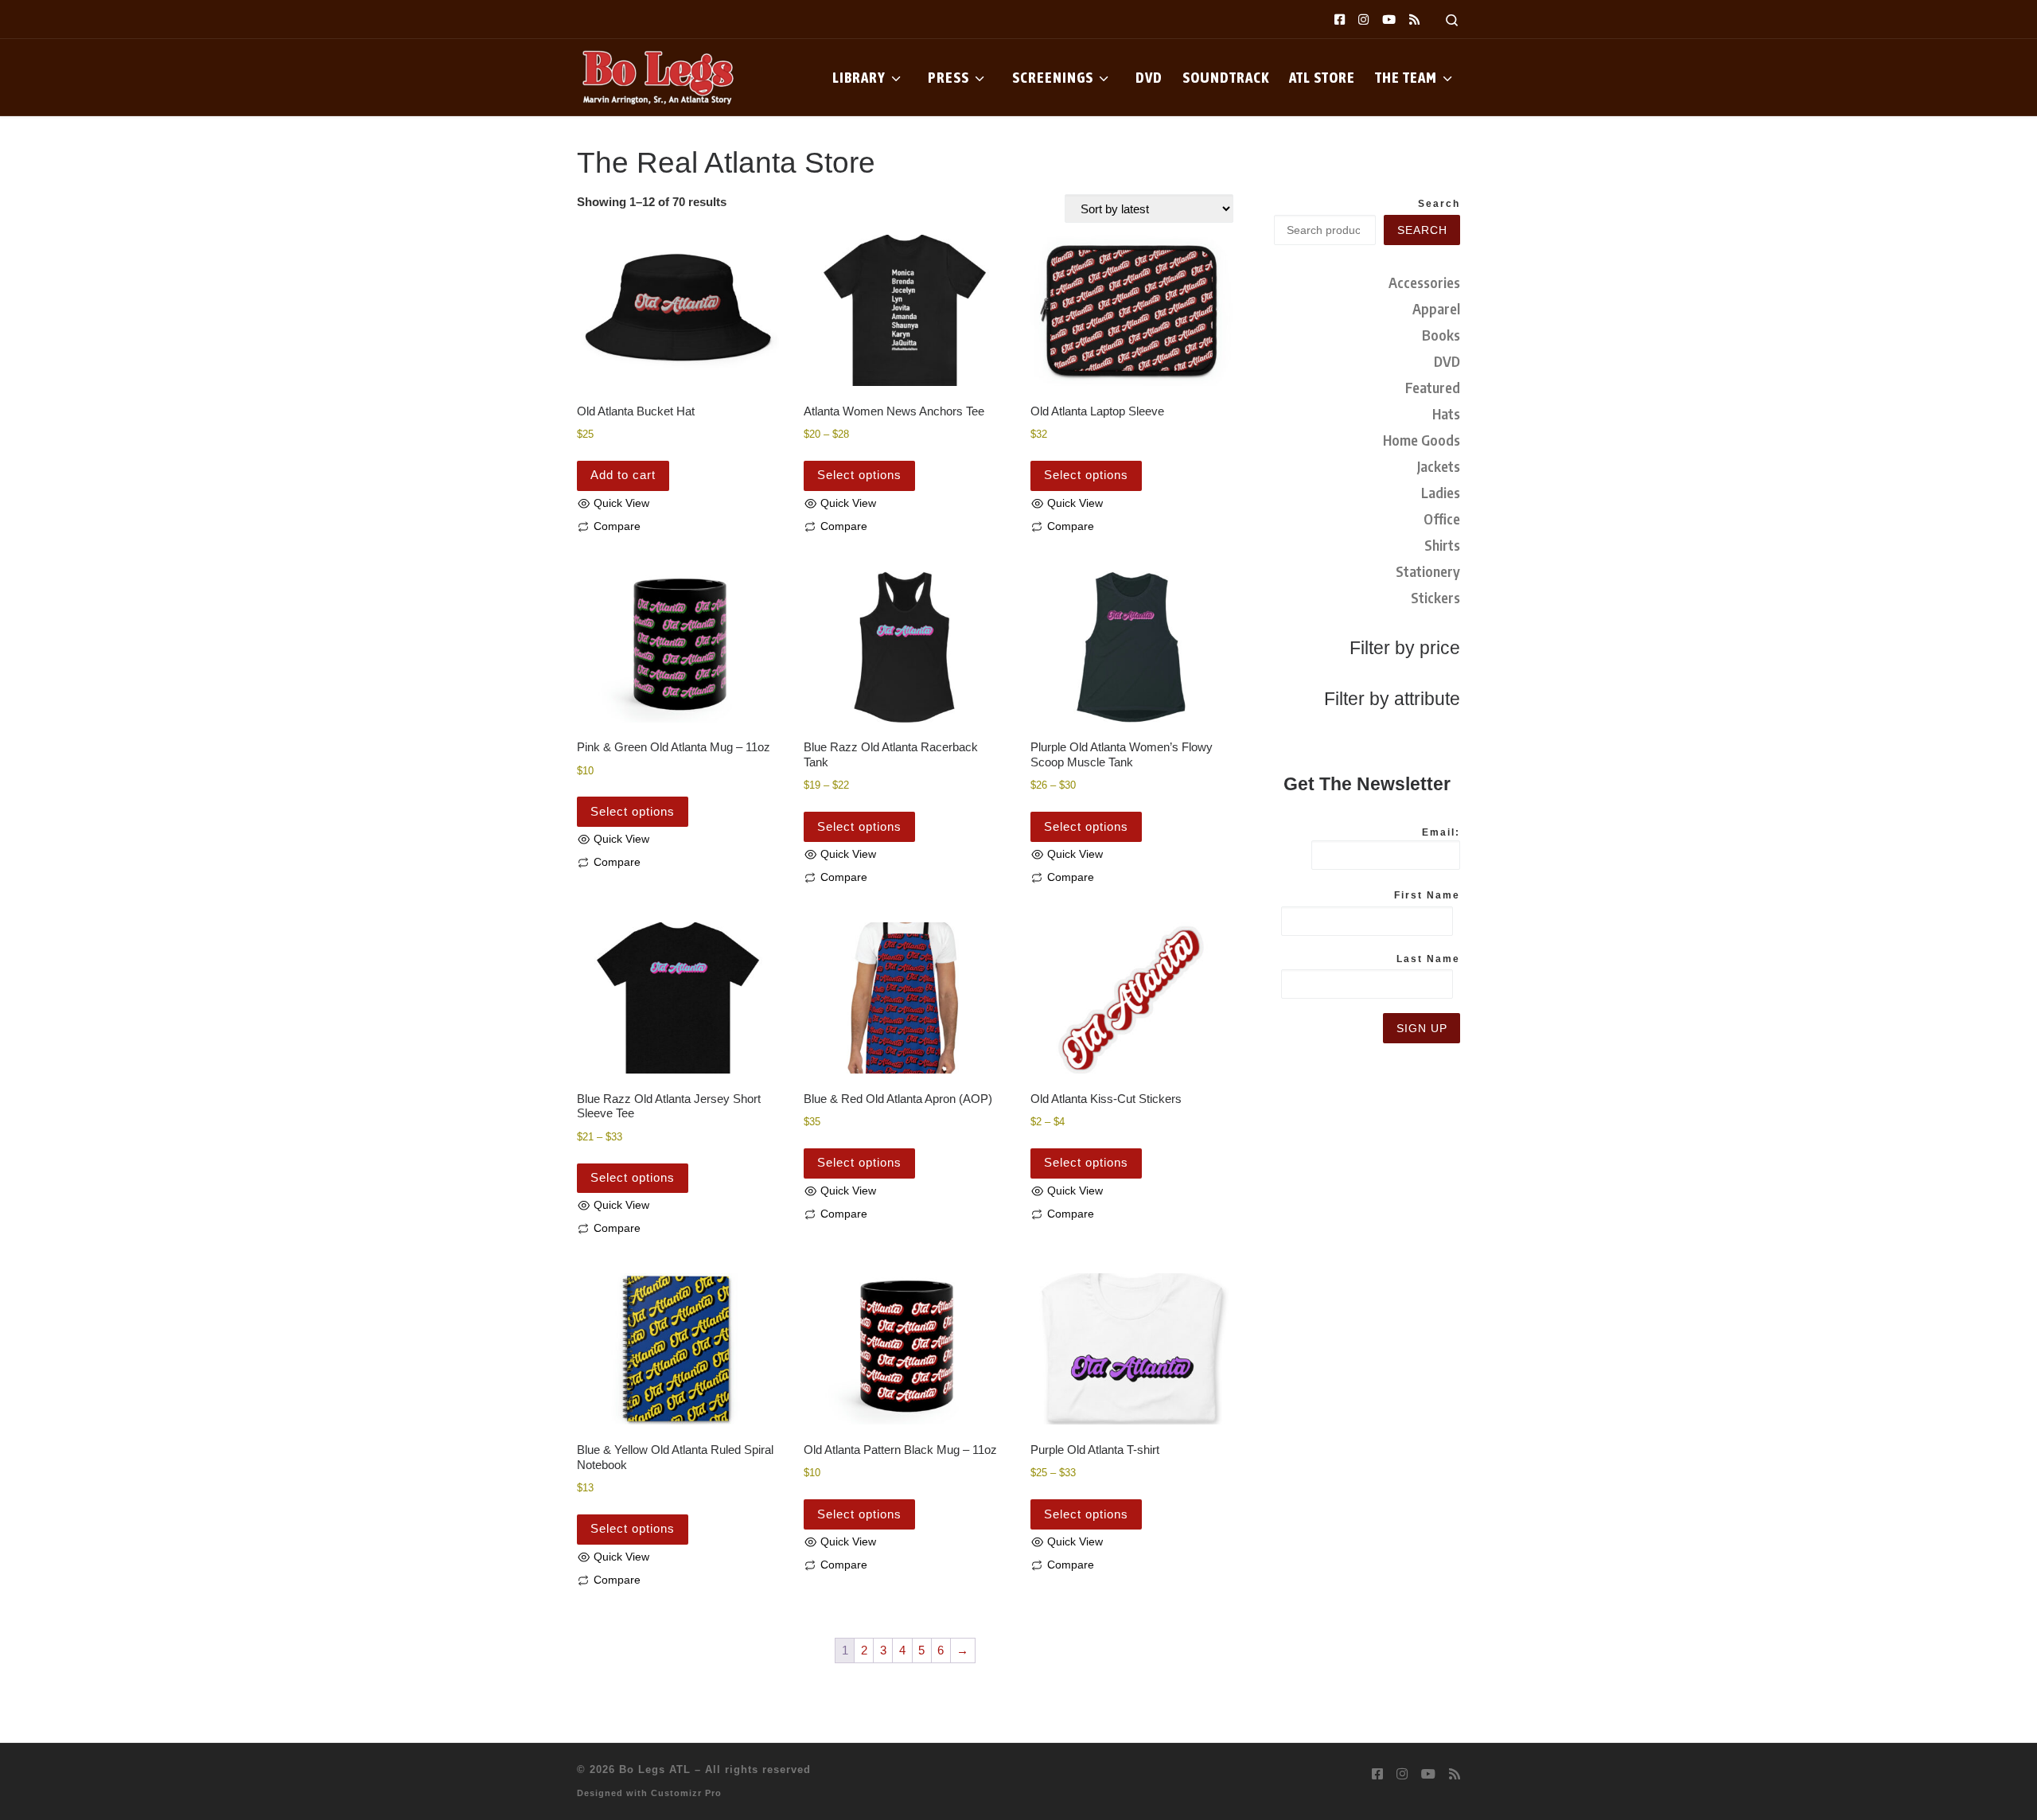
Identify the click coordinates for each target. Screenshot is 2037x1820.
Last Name (1428, 959)
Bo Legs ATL (655, 1769)
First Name (1427, 895)
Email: (1441, 832)
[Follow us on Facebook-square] (1340, 19)
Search (1439, 204)
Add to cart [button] (623, 475)
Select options (859, 475)
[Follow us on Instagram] (1363, 19)
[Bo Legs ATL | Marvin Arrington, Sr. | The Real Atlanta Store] (656, 75)
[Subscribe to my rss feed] (1414, 19)
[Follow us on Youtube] (1389, 19)
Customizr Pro (686, 1793)
